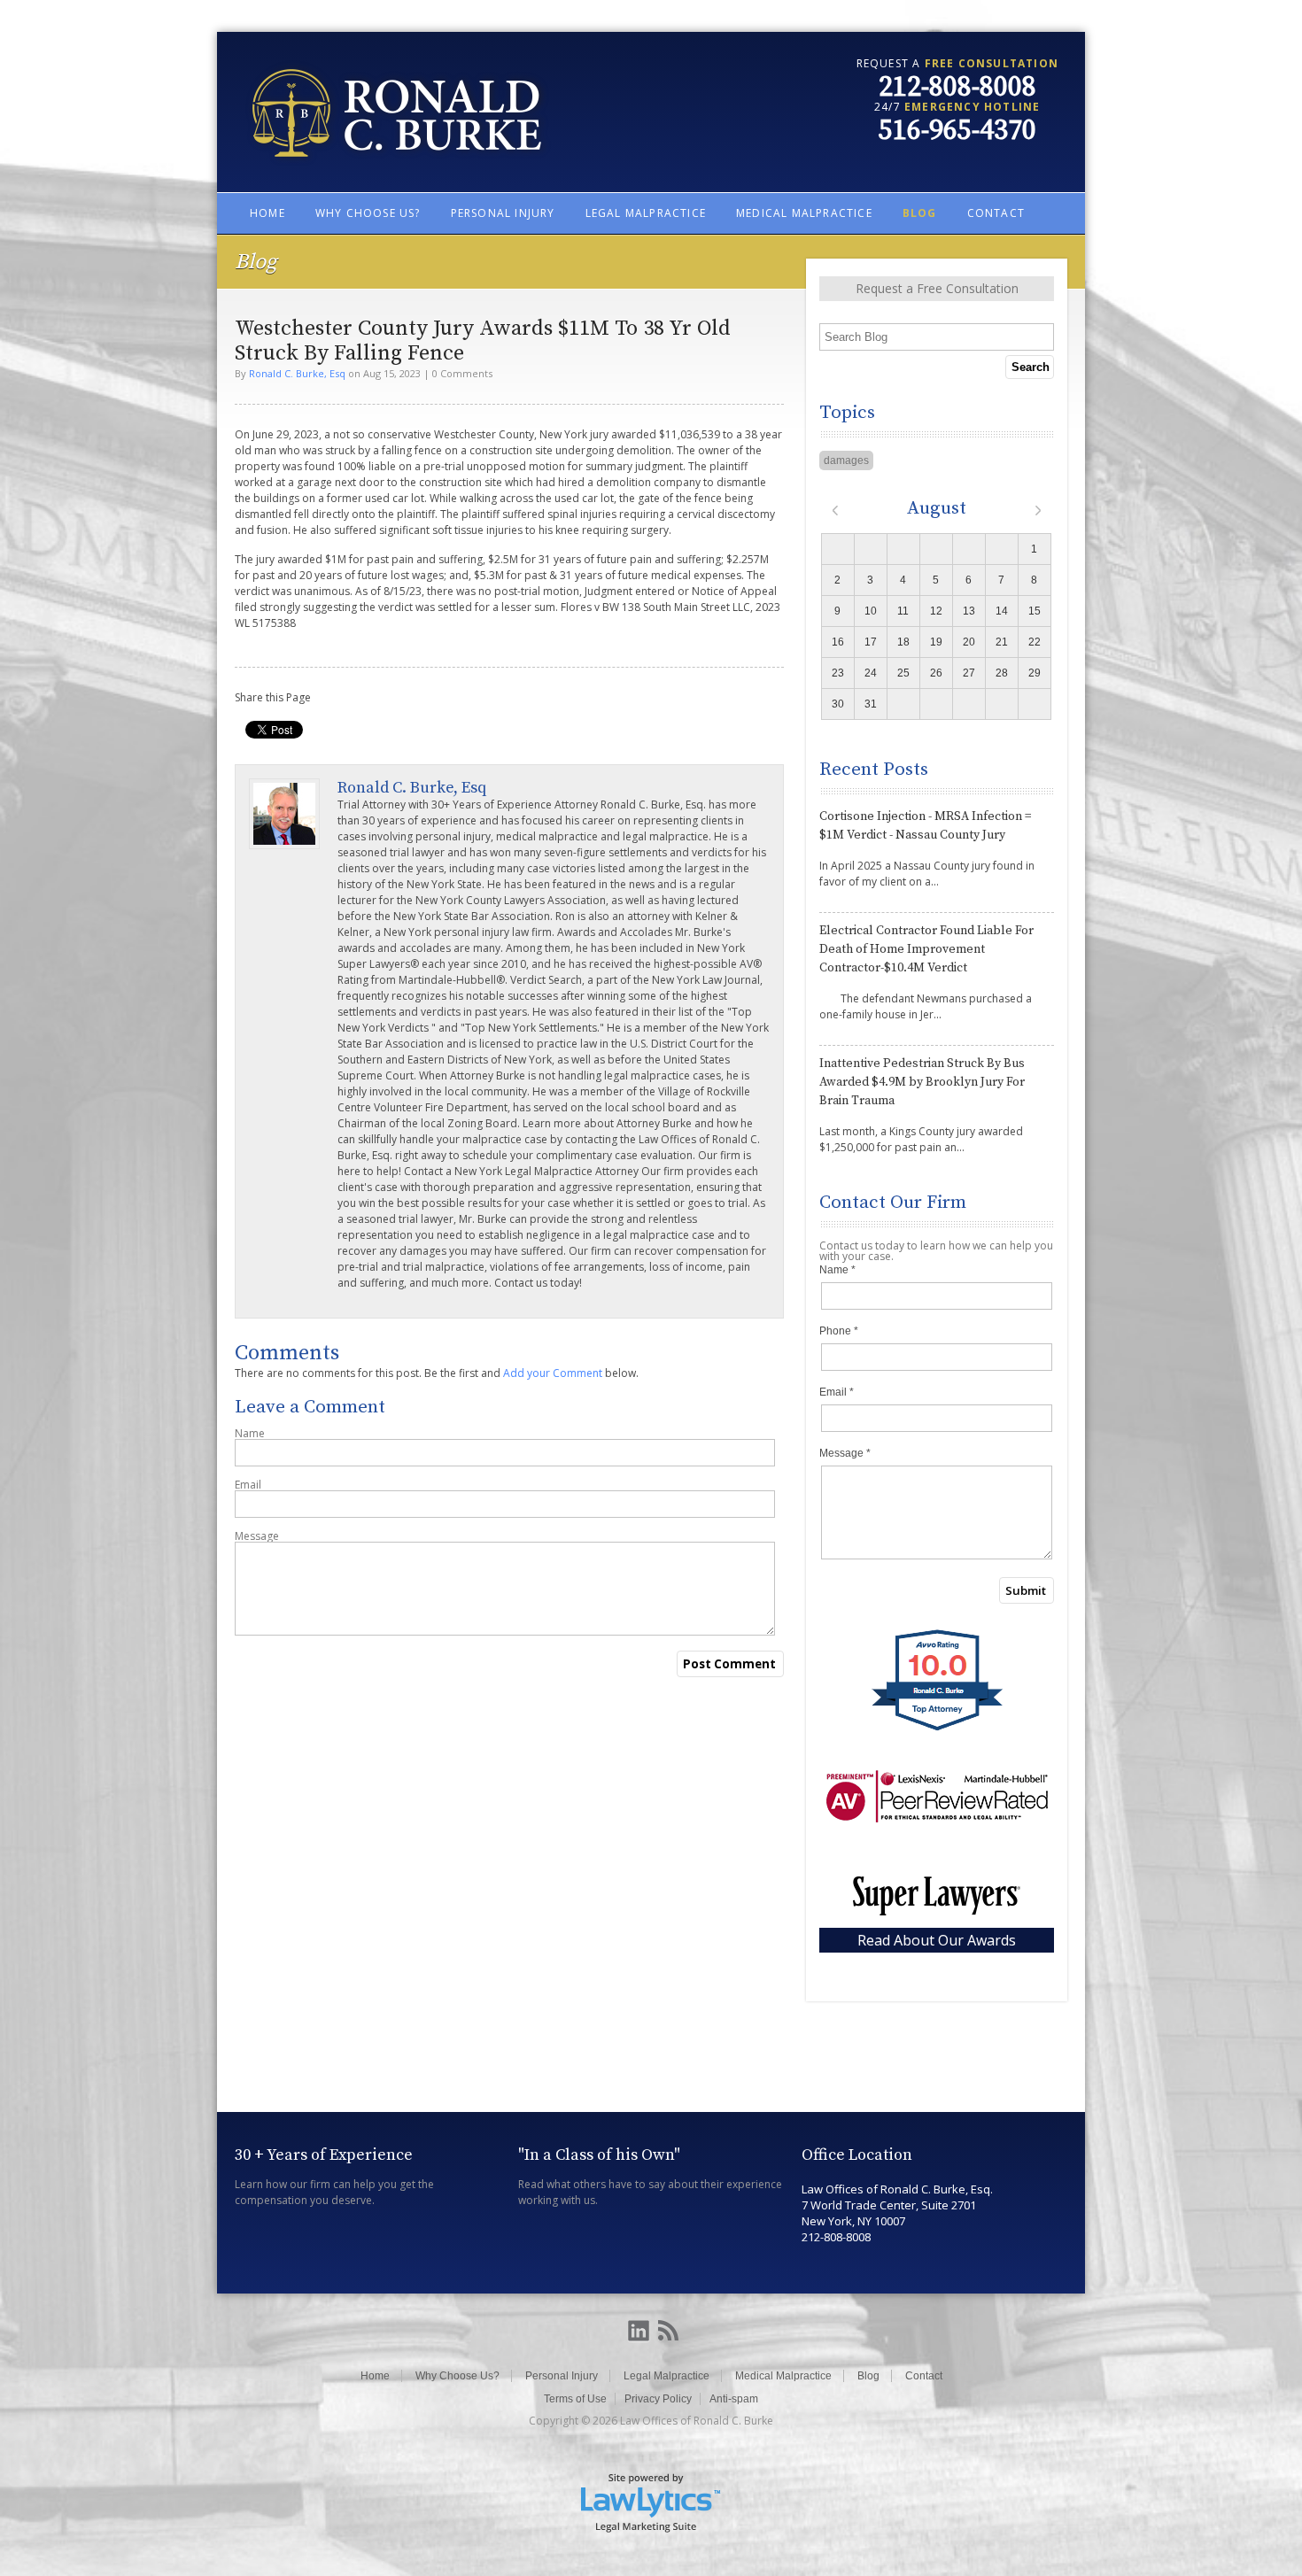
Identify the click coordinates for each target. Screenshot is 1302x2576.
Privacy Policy (658, 2399)
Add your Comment (553, 1373)
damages (846, 460)
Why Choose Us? (368, 213)
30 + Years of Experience (324, 2155)
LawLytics (651, 2502)
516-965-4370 (957, 131)
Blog (920, 213)
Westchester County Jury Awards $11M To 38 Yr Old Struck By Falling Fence (483, 341)
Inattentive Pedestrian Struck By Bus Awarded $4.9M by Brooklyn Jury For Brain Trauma (922, 1082)
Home (267, 213)
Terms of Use (575, 2399)
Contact (996, 213)
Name (250, 1434)
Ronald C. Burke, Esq (297, 373)
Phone (839, 1331)
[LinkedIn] (639, 2332)
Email (248, 1485)
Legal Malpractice (646, 213)
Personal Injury (503, 213)
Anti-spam (734, 2399)
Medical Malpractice (804, 213)
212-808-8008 (957, 88)
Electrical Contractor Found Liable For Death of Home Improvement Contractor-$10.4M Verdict (926, 949)
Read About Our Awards (937, 1940)
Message (257, 1536)
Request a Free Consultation (937, 288)
